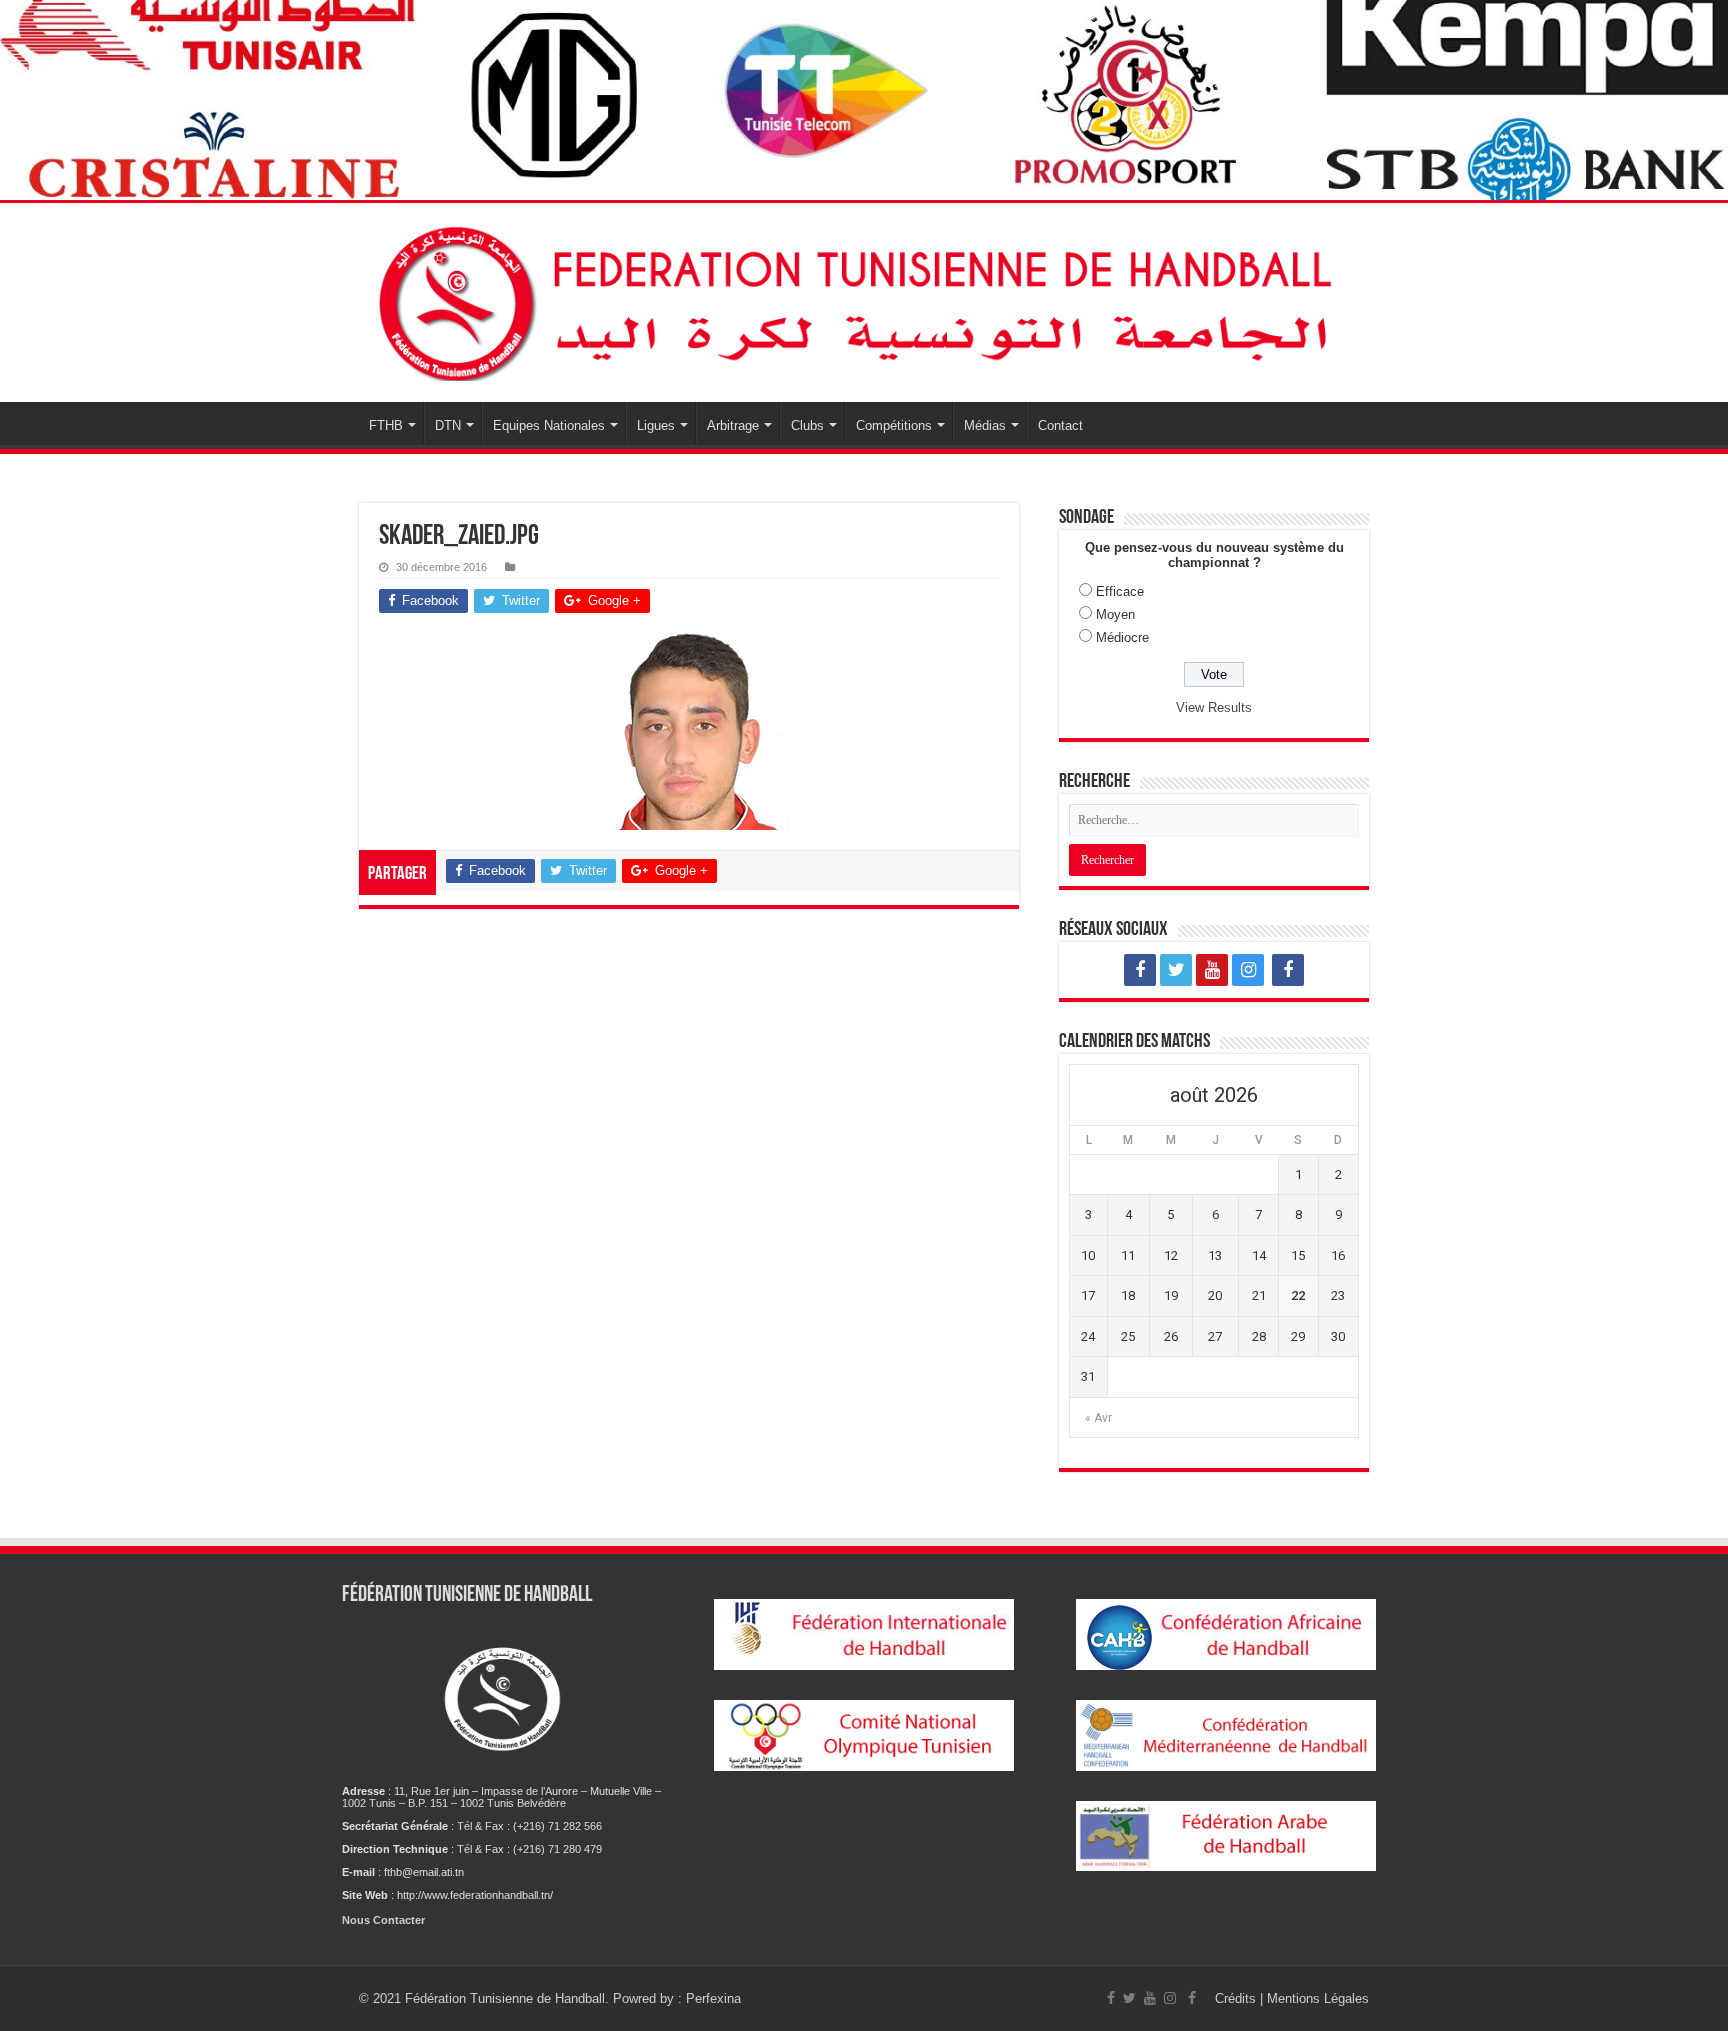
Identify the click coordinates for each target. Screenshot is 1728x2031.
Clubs (807, 425)
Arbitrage (733, 425)
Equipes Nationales (549, 425)
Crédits (1237, 1998)
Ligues (656, 425)
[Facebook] (1140, 970)
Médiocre (1122, 637)
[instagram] (1248, 970)
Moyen (1115, 614)
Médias (985, 425)
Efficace (1120, 591)
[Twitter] (1176, 970)
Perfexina (713, 1998)
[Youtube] (1212, 970)
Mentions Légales (1318, 1998)
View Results (1214, 707)
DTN (448, 425)
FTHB (386, 425)
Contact (1060, 425)
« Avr (1098, 1418)
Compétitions (894, 425)
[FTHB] (864, 302)
